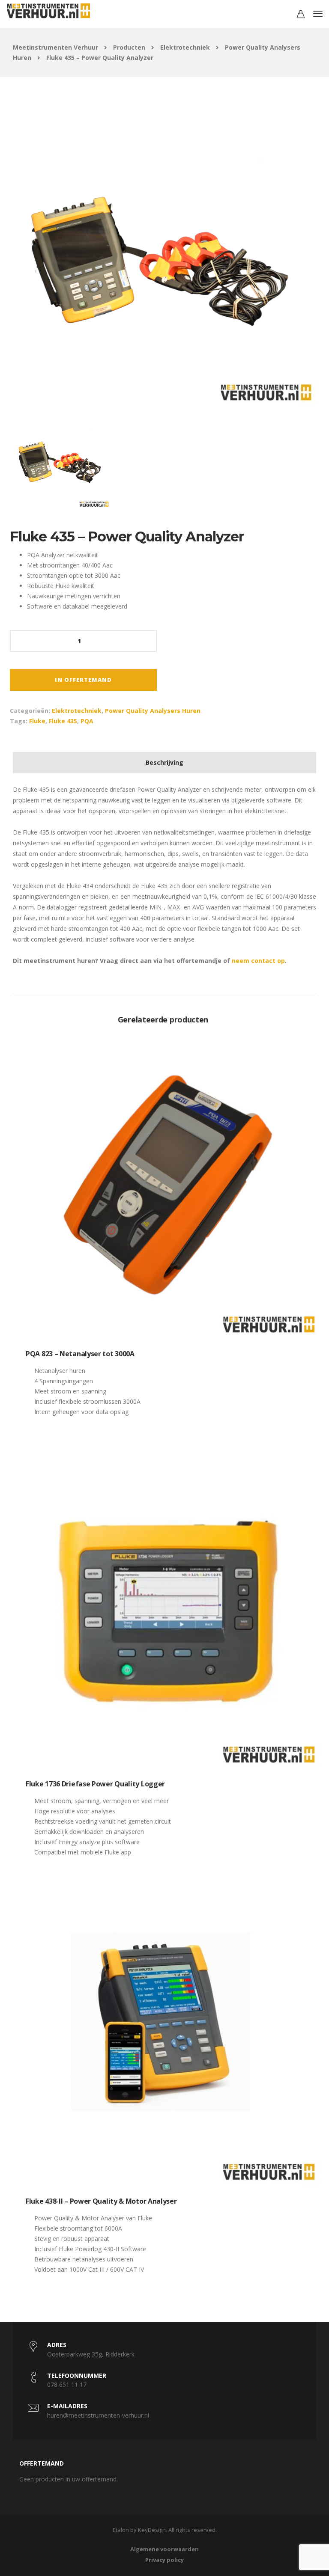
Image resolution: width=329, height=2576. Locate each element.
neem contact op (258, 961)
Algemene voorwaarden (164, 2549)
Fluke (37, 721)
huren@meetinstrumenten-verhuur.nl (98, 2415)
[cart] (301, 15)
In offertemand (83, 680)
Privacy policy (164, 2560)
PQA (87, 721)
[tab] (164, 763)
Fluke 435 (63, 721)
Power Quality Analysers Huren (153, 711)
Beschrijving (164, 762)
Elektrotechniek (77, 711)
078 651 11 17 (67, 2384)
